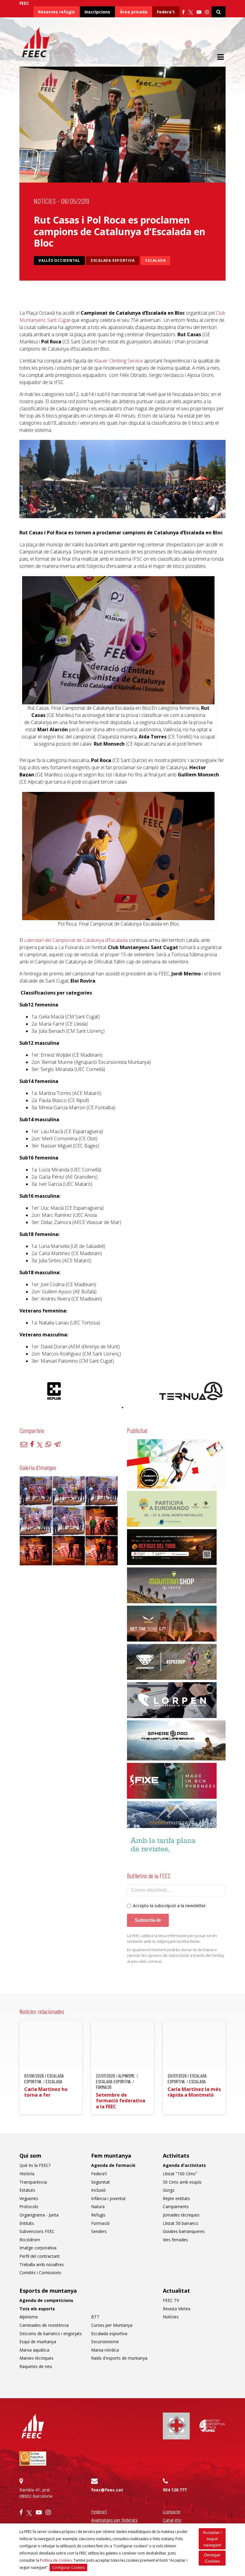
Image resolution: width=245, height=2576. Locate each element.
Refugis (98, 2215)
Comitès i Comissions (40, 2273)
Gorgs (169, 2190)
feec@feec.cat (107, 2490)
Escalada (155, 260)
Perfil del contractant (40, 2256)
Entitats (27, 2223)
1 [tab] (122, 1408)
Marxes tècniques (36, 2358)
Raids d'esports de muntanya (119, 2358)
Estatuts (27, 2190)
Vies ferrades (175, 2240)
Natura (98, 2206)
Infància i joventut (108, 2198)
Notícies (45, 201)
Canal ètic (172, 2520)
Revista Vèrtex (177, 2309)
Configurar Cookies (68, 2567)
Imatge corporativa (38, 2248)
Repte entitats (176, 2198)
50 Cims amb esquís (182, 2182)
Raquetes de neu (36, 2366)
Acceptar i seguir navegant (212, 2539)
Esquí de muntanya (38, 2342)
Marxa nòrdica (105, 2350)
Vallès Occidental (59, 260)
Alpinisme (29, 2317)
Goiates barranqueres (184, 2231)
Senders (99, 2231)
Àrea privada (134, 12)
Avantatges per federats (114, 2520)
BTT (95, 2317)
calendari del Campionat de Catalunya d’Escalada (76, 940)
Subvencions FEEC (37, 2231)
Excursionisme (105, 2342)
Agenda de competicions (46, 2300)
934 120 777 (175, 2490)
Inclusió (98, 2190)
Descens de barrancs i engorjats (51, 2333)
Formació (100, 2223)
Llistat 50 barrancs (181, 2223)
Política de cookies (56, 2560)
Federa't (166, 12)
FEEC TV (171, 2300)
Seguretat (101, 2182)
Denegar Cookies (212, 2558)
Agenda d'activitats (184, 2165)
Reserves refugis (57, 12)
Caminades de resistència (44, 2325)
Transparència (33, 2182)
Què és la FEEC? (35, 2165)
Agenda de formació (113, 2165)
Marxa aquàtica (34, 2350)
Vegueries (29, 2198)
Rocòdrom (30, 2240)
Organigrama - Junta (39, 2215)
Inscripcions (97, 12)
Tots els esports (37, 2309)
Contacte (172, 2512)
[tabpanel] (54, 1391)
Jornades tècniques (181, 2215)
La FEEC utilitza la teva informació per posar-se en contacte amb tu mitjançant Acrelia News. (172, 1939)
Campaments (176, 2206)
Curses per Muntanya (112, 2325)
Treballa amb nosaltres (42, 2264)
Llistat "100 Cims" (180, 2174)
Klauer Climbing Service (118, 361)
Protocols (29, 2206)
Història (27, 2174)
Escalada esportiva (113, 260)
